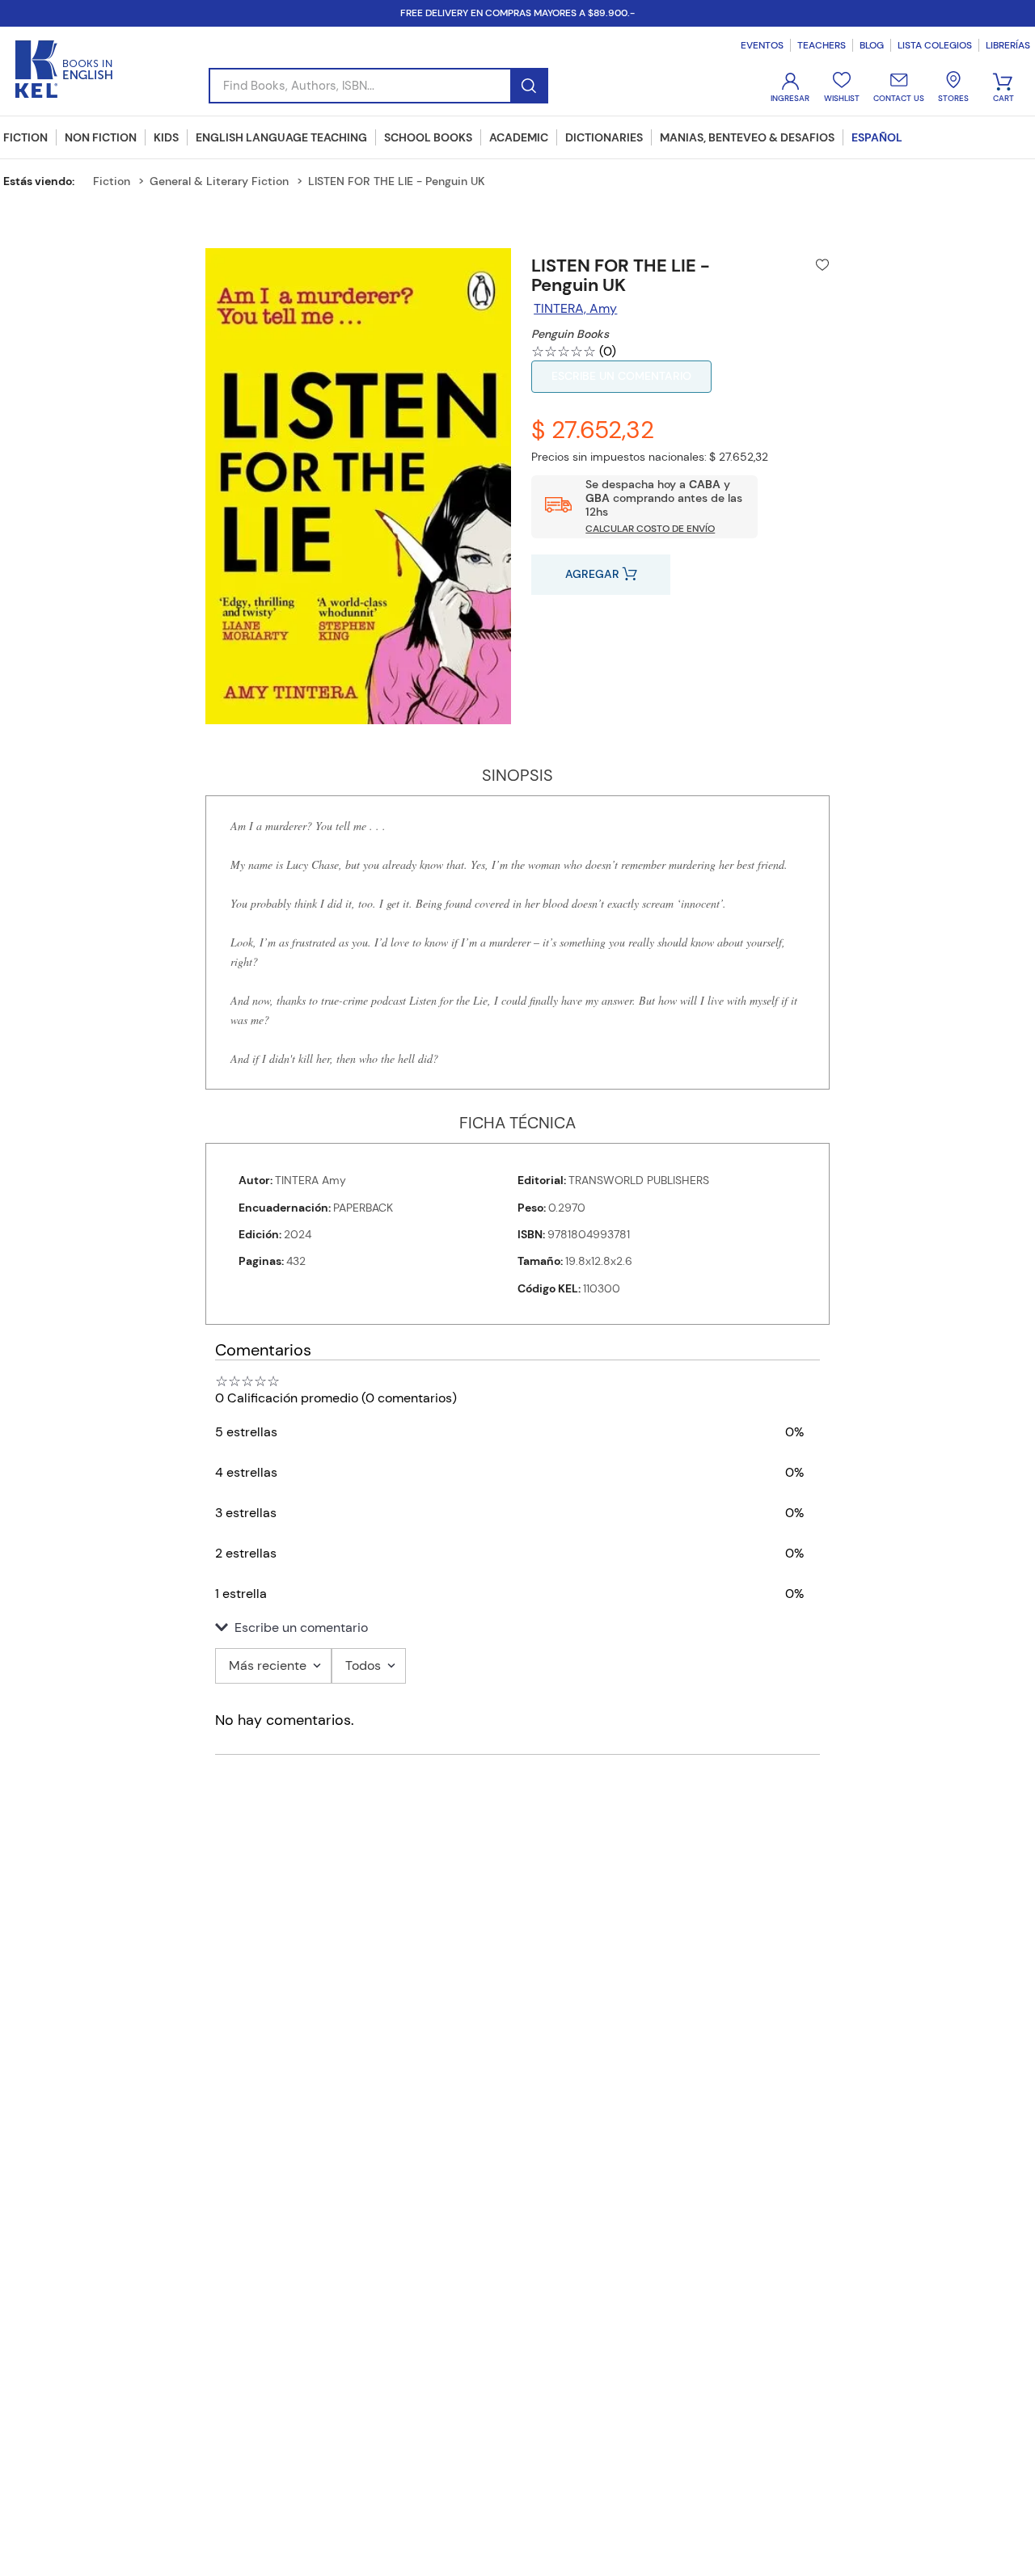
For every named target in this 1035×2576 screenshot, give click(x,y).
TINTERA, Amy (575, 308)
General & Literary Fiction (219, 181)
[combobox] (378, 86)
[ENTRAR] (792, 88)
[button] (517, 1628)
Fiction (112, 181)
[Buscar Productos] (528, 86)
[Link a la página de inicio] (45, 181)
